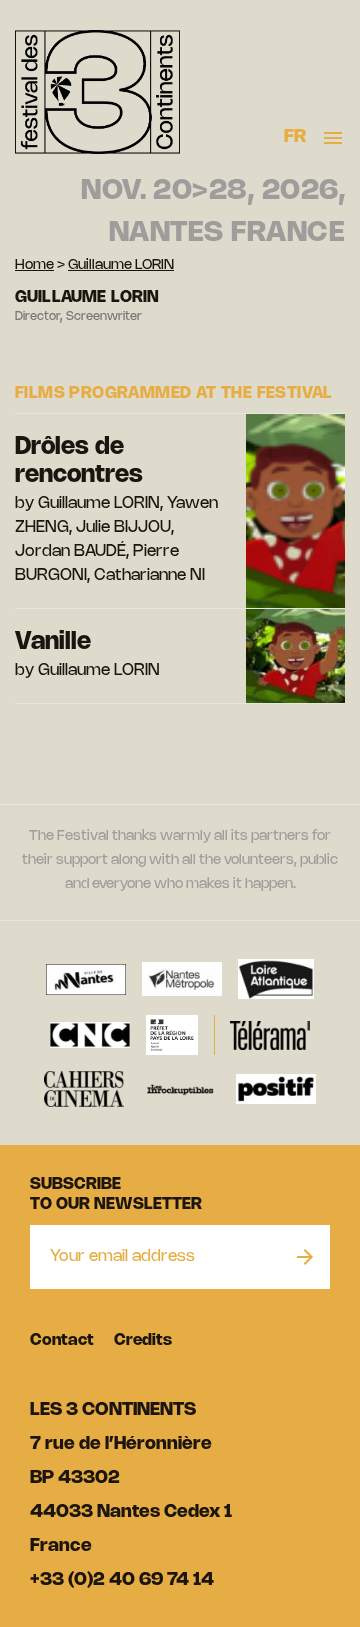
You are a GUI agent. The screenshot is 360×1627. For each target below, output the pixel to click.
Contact (62, 1340)
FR (295, 137)
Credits (143, 1340)
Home (34, 265)
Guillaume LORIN (121, 265)
